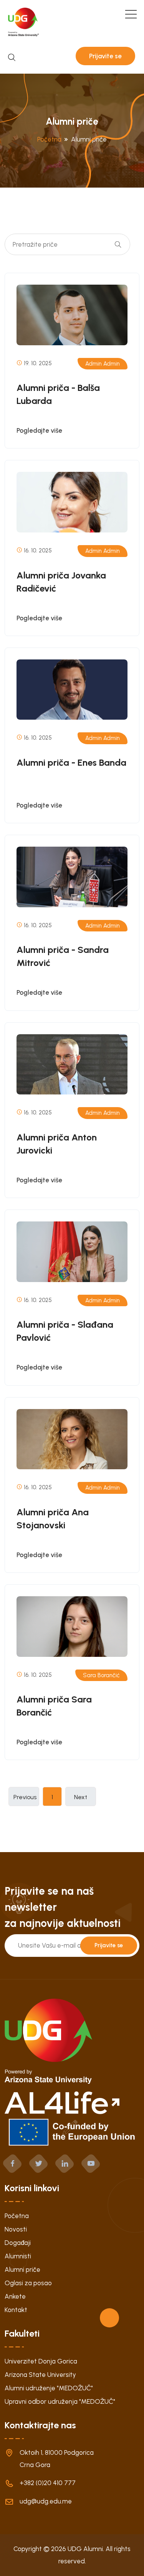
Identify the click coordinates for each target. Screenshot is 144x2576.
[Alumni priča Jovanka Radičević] (72, 502)
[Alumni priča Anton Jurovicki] (72, 1065)
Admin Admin (103, 364)
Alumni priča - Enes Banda (71, 762)
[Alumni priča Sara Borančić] (72, 1627)
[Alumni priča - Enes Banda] (72, 690)
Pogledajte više (39, 430)
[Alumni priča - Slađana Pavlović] (72, 1252)
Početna (17, 2216)
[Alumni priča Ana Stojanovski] (72, 1439)
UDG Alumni (85, 2549)
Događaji (18, 2243)
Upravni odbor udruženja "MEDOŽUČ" (60, 2401)
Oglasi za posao (28, 2283)
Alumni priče (22, 2269)
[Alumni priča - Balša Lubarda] (72, 315)
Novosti (16, 2229)
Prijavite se (105, 56)
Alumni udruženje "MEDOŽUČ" (49, 2388)
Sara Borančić (101, 1675)
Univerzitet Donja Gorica (41, 2361)
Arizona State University (40, 2375)
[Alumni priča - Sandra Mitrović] (72, 877)
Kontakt (16, 2310)
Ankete (15, 2296)
